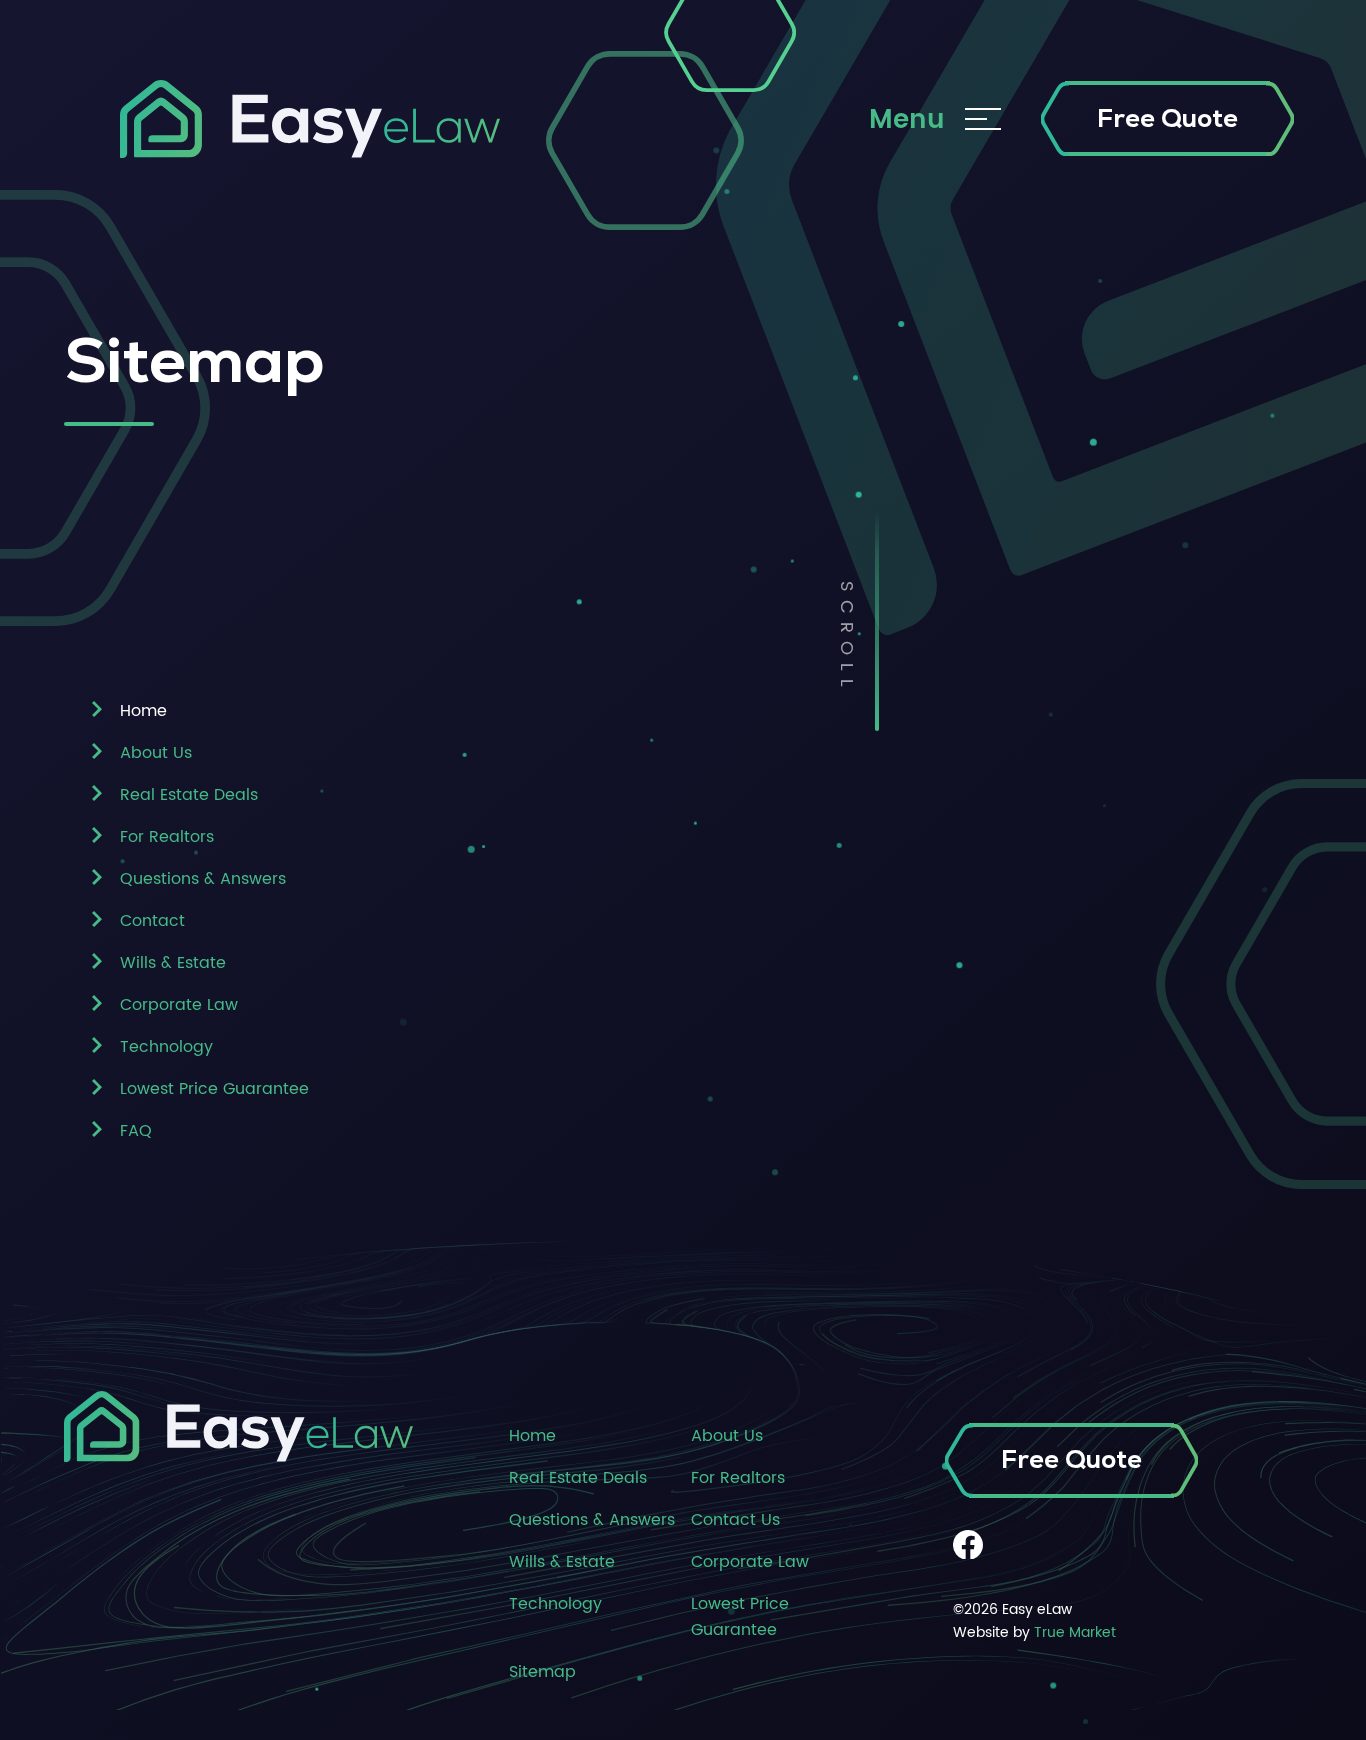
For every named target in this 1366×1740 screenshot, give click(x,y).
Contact (152, 921)
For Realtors (167, 837)
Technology (166, 1047)
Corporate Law (179, 1005)
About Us (156, 753)
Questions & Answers (203, 879)
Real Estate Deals (189, 795)
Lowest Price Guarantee (214, 1089)
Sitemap (542, 1672)
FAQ (136, 1131)
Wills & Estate (173, 963)
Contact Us (735, 1520)
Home (532, 1436)
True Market (1075, 1632)
